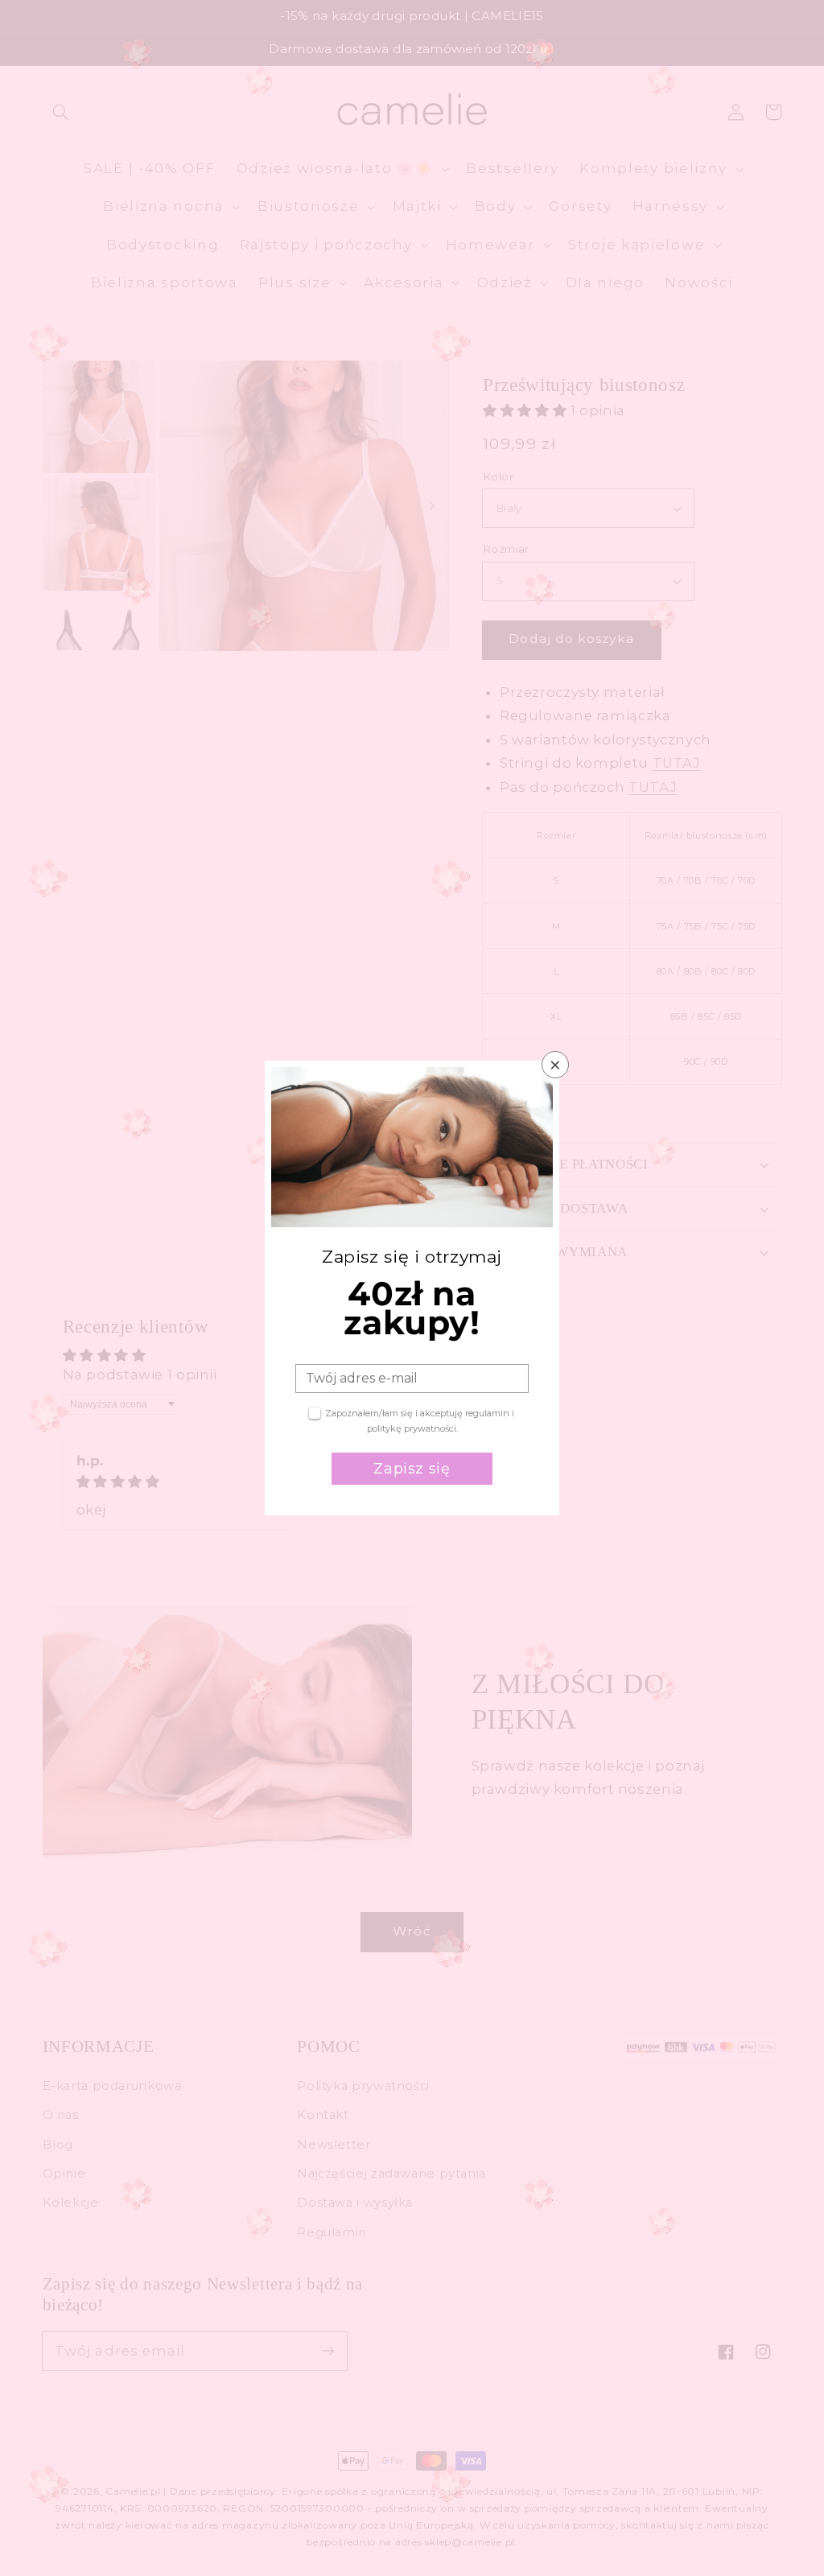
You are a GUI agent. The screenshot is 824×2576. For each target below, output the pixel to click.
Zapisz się (412, 1469)
